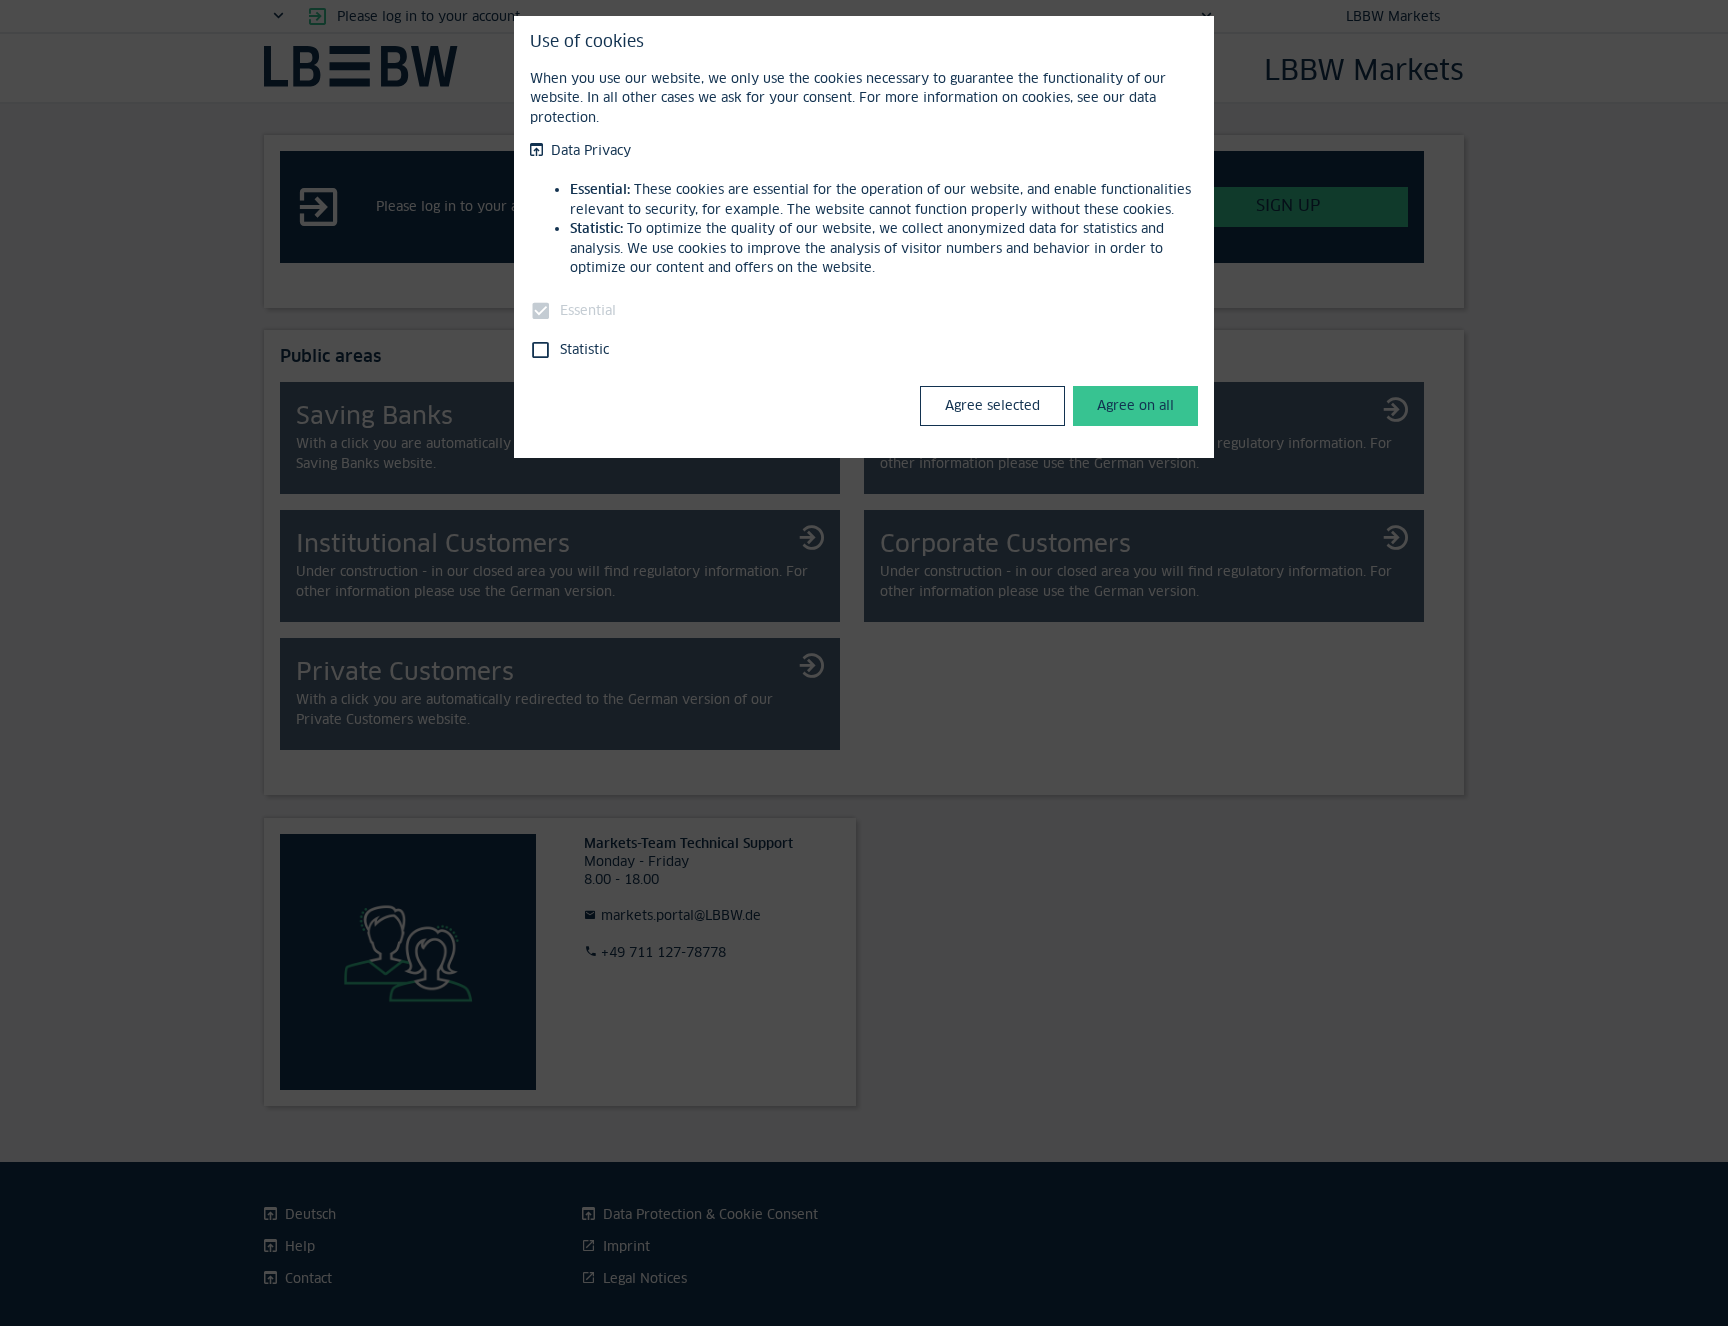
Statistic (584, 349)
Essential (588, 310)
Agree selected (992, 405)
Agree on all (1135, 405)
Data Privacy (591, 150)
